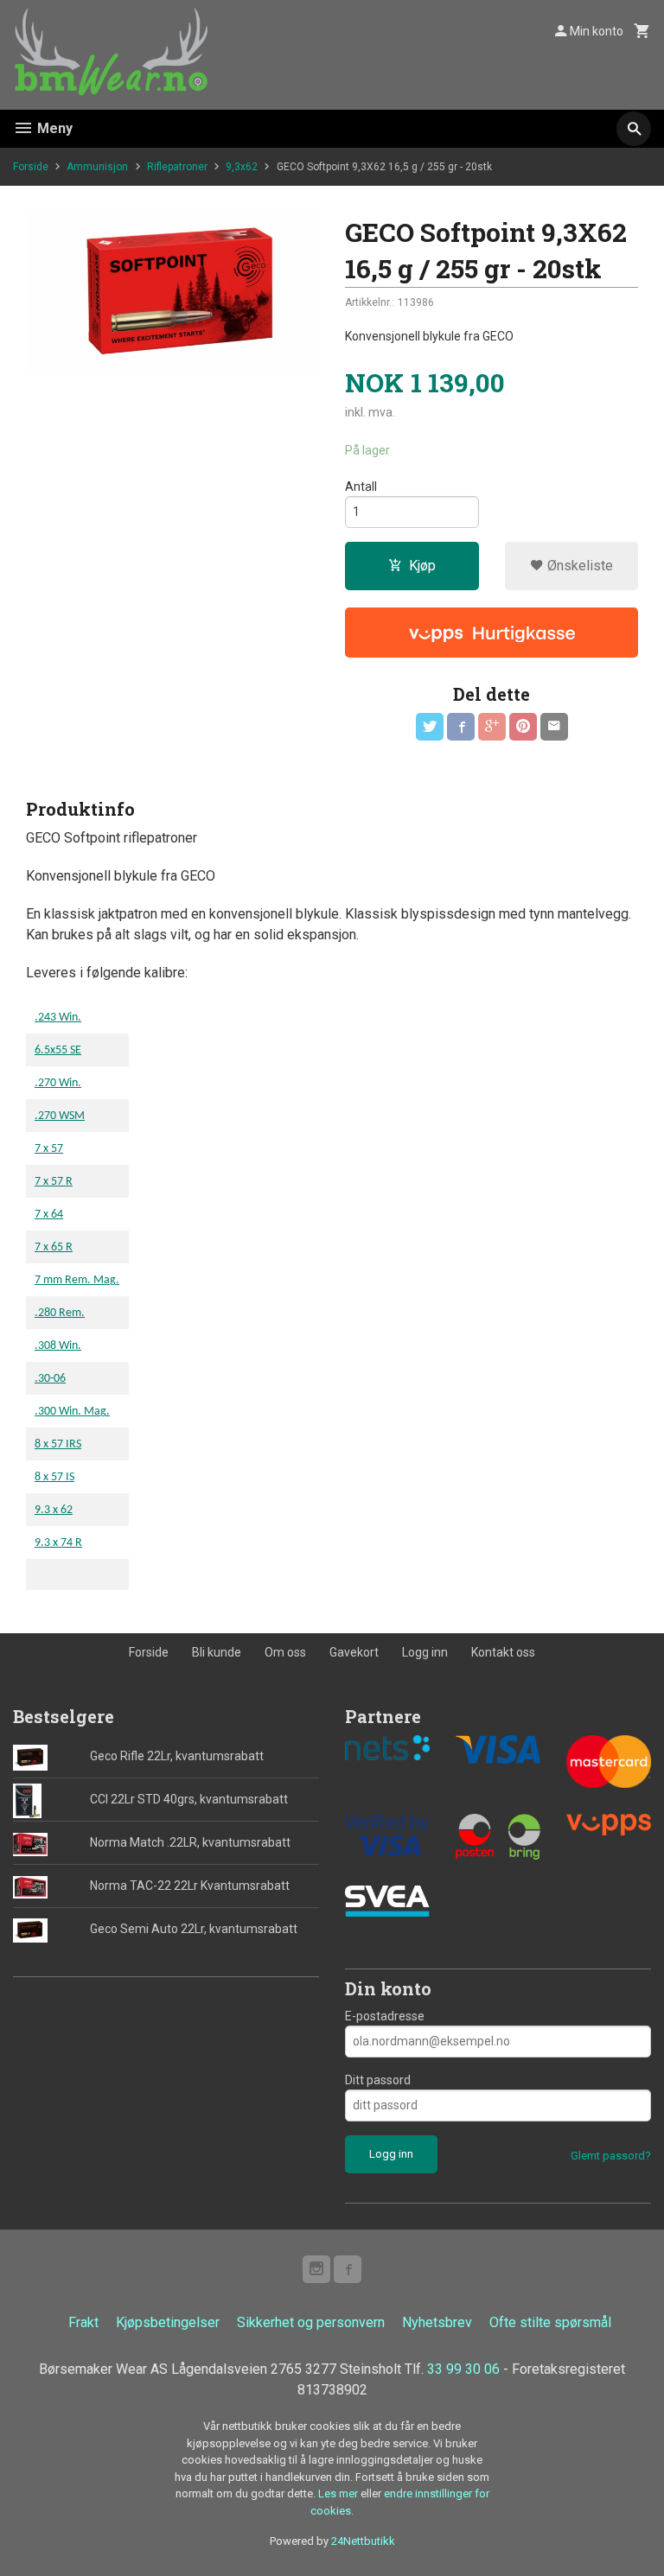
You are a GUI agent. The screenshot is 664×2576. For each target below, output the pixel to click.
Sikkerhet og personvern (311, 2322)
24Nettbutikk (363, 2541)
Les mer (339, 2493)
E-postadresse (385, 2016)
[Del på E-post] (554, 727)
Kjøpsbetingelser (168, 2322)
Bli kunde (217, 1652)
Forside (31, 167)
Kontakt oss (503, 1652)
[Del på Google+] (492, 727)
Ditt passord (378, 2080)
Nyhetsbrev (437, 2322)
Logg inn (425, 1652)
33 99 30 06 (463, 2369)
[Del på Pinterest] (523, 727)
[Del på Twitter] (430, 727)
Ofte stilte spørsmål (550, 2322)
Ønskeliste (578, 566)
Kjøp (422, 566)
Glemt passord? (611, 2156)
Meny (53, 128)
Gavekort (354, 1652)
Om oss (285, 1652)
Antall (361, 487)
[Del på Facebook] (461, 727)
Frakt (83, 2322)
